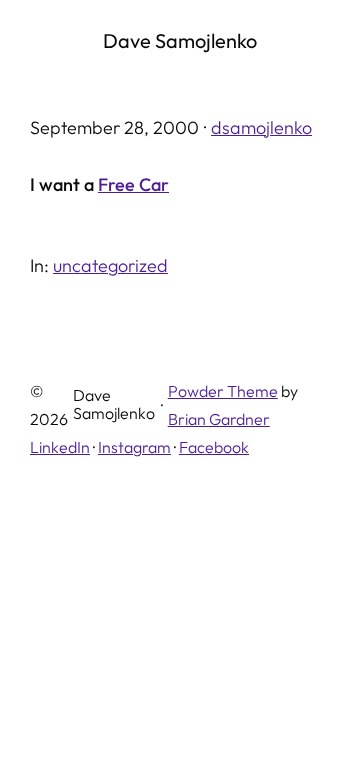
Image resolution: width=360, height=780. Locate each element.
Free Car (133, 184)
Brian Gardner (219, 419)
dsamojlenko (261, 127)
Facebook (214, 447)
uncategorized (110, 265)
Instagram (134, 447)
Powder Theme (223, 391)
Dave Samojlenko (180, 40)
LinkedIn (60, 447)
